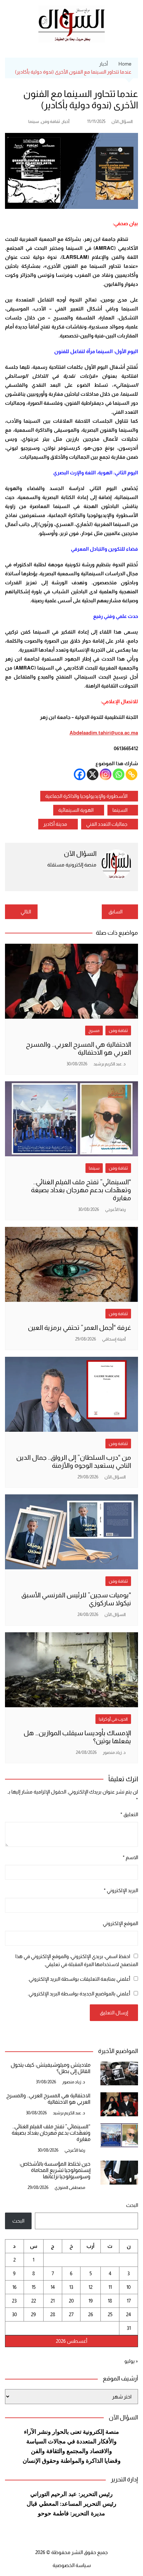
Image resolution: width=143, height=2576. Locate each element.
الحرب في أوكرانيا (113, 1719)
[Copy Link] (132, 774)
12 (90, 2287)
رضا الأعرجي (115, 1209)
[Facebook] (80, 774)
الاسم (130, 1857)
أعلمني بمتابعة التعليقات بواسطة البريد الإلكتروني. (79, 1979)
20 (71, 2301)
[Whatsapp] (119, 774)
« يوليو (131, 2361)
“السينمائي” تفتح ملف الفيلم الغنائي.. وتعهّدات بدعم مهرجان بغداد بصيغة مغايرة (81, 1190)
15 (34, 2287)
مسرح (94, 1030)
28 (53, 2314)
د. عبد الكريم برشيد (110, 1064)
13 (71, 2287)
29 (33, 2314)
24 (129, 2314)
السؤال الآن (122, 121)
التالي (26, 912)
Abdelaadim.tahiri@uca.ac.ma (104, 733)
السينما (120, 810)
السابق (115, 912)
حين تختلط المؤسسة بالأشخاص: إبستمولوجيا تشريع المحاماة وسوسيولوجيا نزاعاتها (55, 2170)
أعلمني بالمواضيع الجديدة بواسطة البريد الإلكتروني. (79, 1994)
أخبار (66, 121)
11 (110, 2287)
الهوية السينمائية (76, 810)
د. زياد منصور (114, 1752)
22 (34, 2301)
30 (14, 2314)
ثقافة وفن (50, 121)
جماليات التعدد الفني (107, 824)
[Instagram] (106, 774)
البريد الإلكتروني (121, 1890)
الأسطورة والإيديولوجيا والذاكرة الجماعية (86, 796)
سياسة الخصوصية (72, 2565)
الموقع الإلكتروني (120, 1923)
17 (129, 2301)
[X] (93, 774)
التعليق (129, 1814)
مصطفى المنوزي (70, 2187)
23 (14, 2301)
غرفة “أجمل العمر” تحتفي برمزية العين (79, 1327)
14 (53, 2287)
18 (110, 2301)
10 (129, 2287)
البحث (132, 2205)
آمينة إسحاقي (114, 1339)
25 (110, 2314)
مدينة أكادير (55, 824)
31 (129, 2328)
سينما (34, 121)
